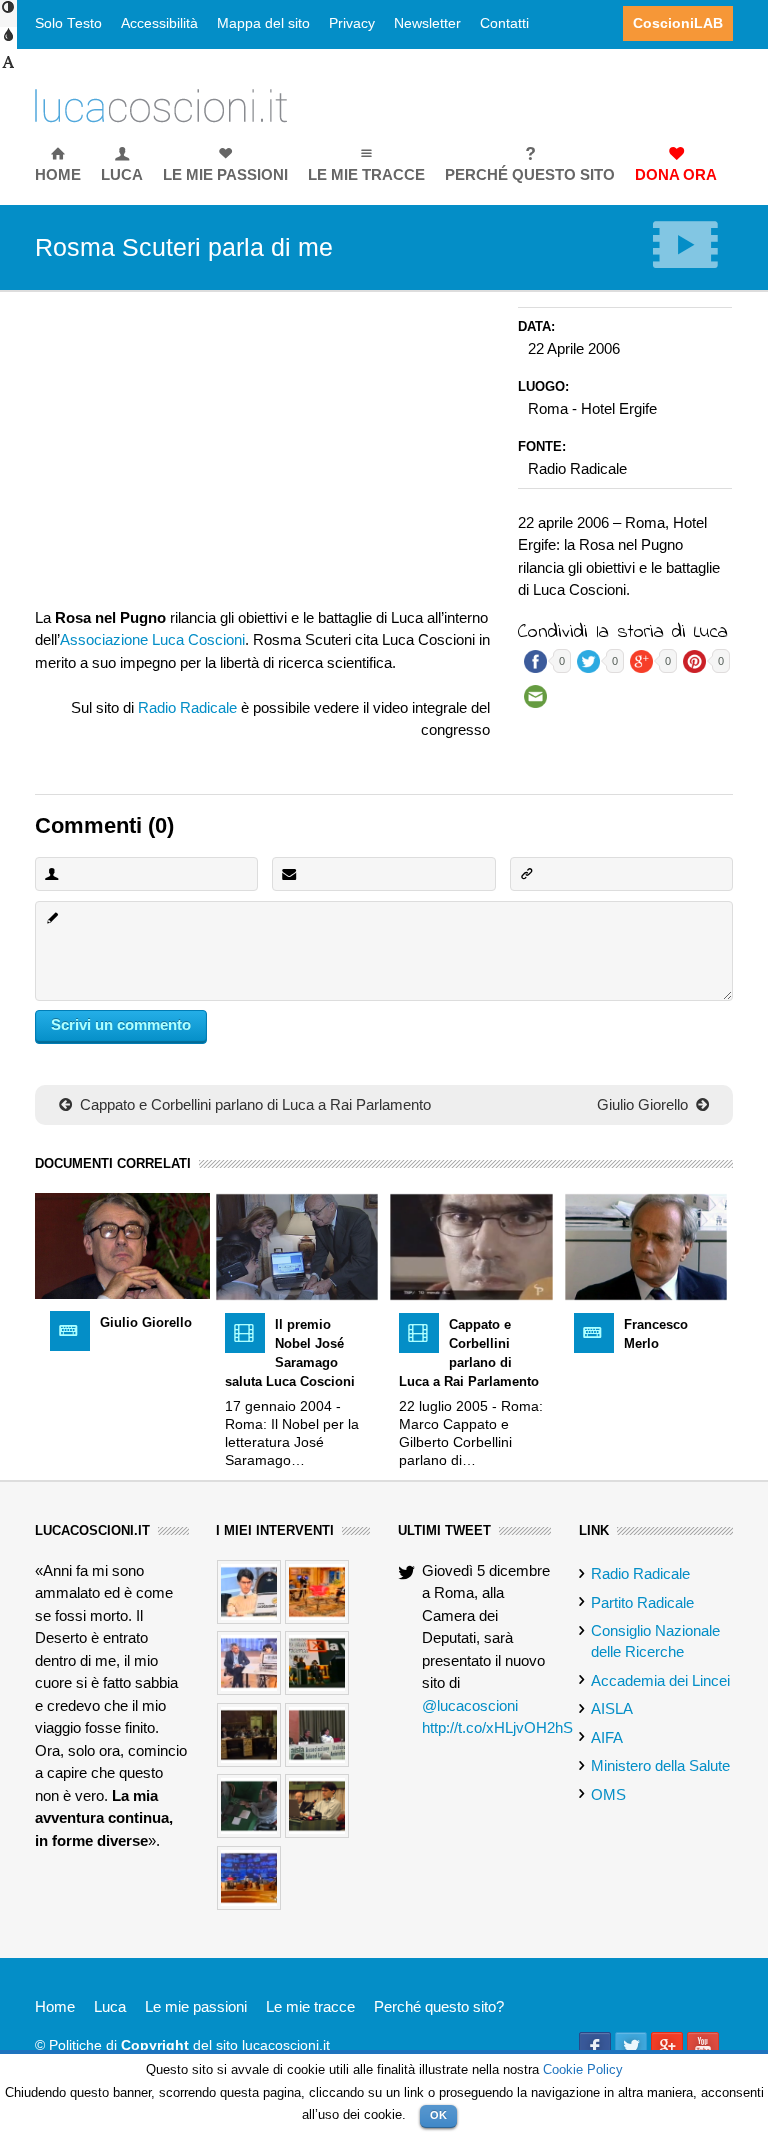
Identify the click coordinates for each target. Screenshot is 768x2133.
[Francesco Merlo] (646, 1245)
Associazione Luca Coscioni (152, 639)
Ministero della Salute (660, 1765)
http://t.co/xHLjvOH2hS (497, 1727)
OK (438, 2115)
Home (55, 2006)
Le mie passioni (196, 2006)
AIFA (607, 1737)
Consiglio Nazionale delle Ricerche (655, 1641)
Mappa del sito (263, 23)
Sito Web (526, 873)
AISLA (612, 1708)
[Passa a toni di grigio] (8, 42)
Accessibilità (159, 23)
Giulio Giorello (644, 1104)
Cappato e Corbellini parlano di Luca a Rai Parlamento (253, 1104)
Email (288, 873)
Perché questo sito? (439, 2006)
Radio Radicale (187, 707)
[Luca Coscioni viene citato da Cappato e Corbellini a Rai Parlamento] (471, 1245)
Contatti (504, 23)
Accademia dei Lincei (660, 1680)
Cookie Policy (583, 2069)
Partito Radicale (642, 1602)
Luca (110, 2006)
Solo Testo (68, 23)
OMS (608, 1794)
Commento (51, 917)
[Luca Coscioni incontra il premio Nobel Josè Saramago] (297, 1245)
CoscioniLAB (678, 23)
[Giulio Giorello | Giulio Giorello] (122, 1244)
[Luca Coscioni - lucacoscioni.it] (161, 104)
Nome (51, 873)
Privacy (352, 23)
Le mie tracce (310, 2006)
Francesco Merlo (656, 1334)
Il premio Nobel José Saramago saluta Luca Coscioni (290, 1353)
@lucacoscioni (470, 1705)
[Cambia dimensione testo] (8, 69)
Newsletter (427, 23)
